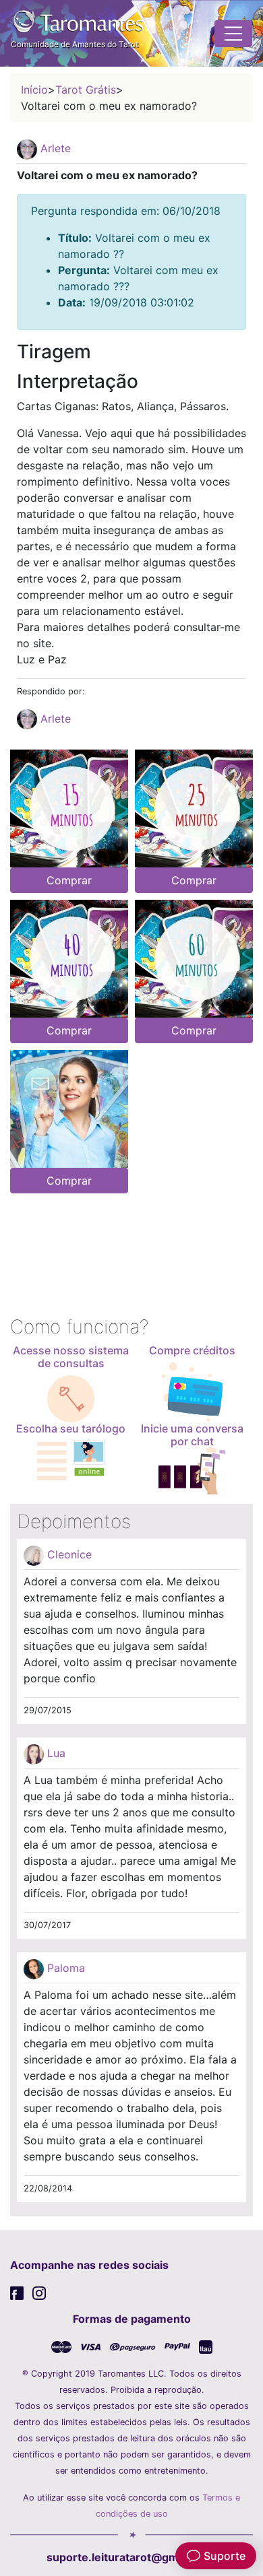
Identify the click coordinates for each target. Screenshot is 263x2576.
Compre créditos (192, 1350)
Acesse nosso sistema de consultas (71, 1357)
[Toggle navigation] (233, 34)
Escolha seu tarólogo (71, 1428)
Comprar (69, 880)
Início (34, 90)
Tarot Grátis (86, 90)
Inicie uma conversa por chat (192, 1435)
